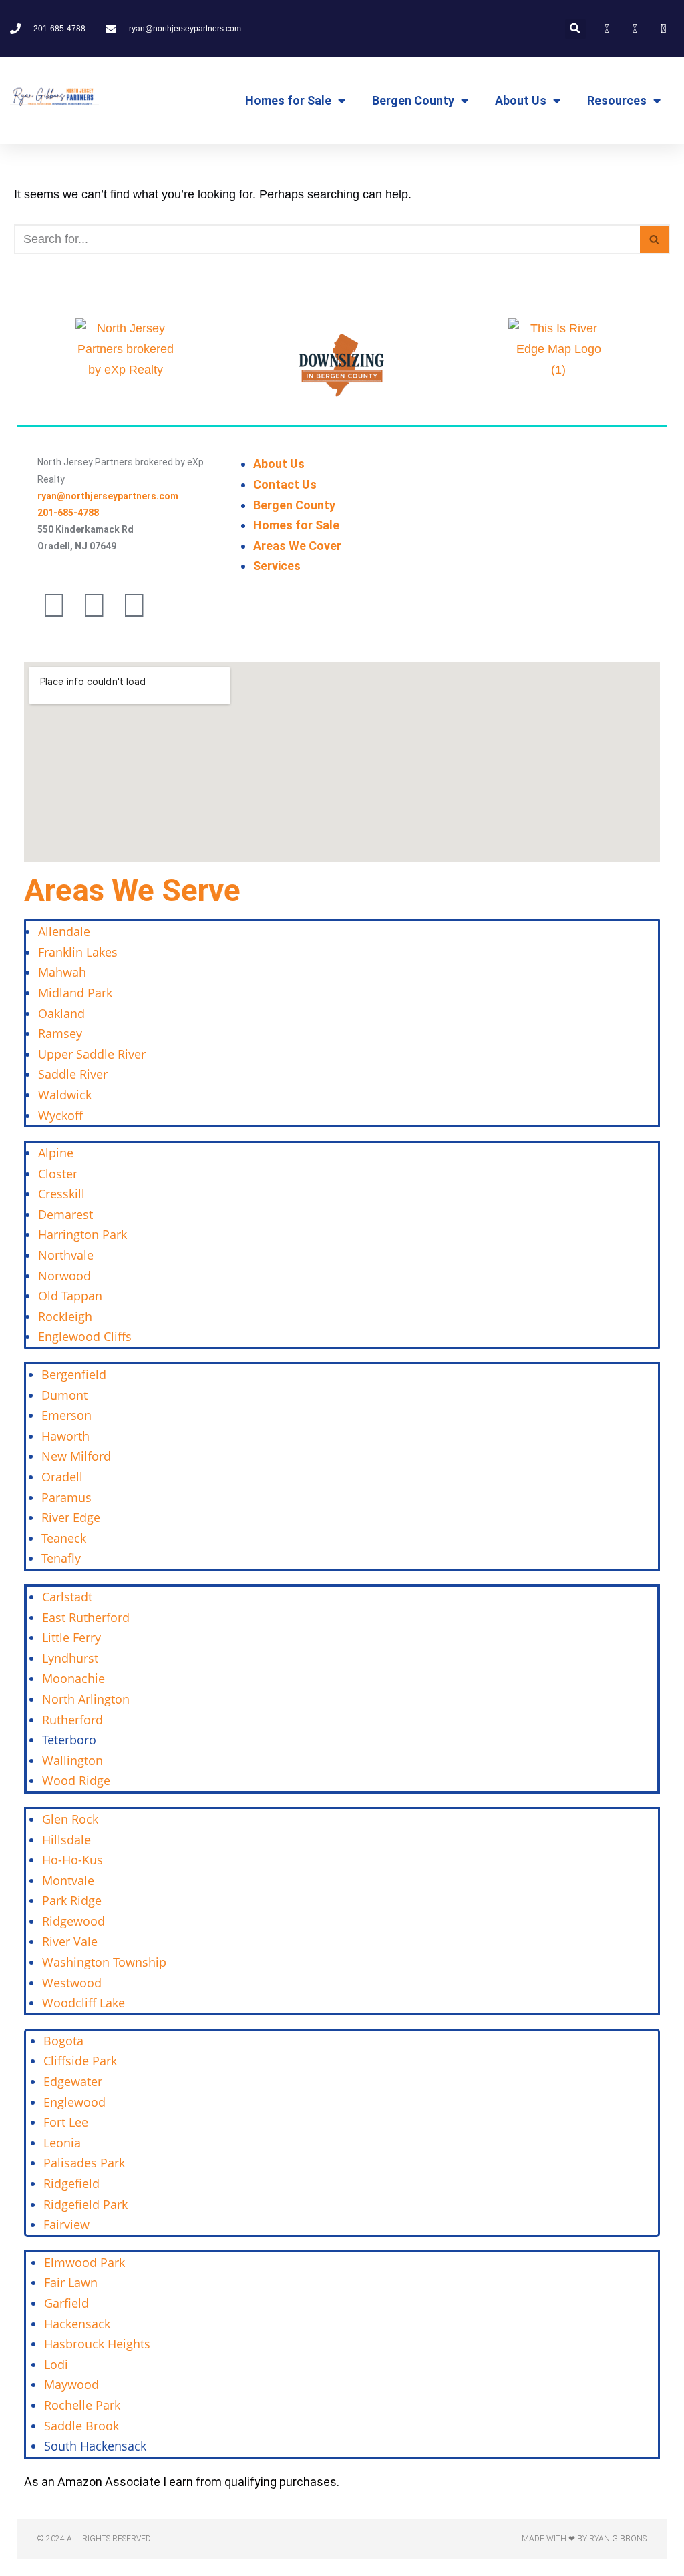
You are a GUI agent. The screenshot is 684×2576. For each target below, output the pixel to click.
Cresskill (61, 1194)
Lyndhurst (70, 1658)
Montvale (68, 1880)
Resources (617, 100)
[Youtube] (134, 605)
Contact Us (285, 484)
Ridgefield (71, 2183)
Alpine (56, 1153)
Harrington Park (82, 1234)
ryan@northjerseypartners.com (108, 496)
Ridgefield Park (85, 2204)
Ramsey (60, 1033)
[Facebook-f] (54, 605)
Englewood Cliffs (85, 1336)
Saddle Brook (81, 2426)
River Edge (71, 1517)
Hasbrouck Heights (97, 2344)
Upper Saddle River (92, 1054)
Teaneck (64, 1538)
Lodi (56, 2364)
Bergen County (413, 100)
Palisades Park (84, 2163)
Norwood (64, 1276)
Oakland (61, 1013)
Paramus (66, 1497)
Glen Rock (70, 1819)
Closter (58, 1174)
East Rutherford (86, 1617)
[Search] (655, 239)
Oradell (62, 1477)
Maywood (71, 2384)
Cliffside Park (80, 2061)
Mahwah (62, 972)
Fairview (66, 2224)
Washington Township (104, 1962)
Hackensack (77, 2324)
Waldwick (65, 1095)
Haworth (65, 1436)
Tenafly (61, 1558)
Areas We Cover (297, 546)
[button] (575, 29)
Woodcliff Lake (83, 2003)
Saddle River (73, 1074)
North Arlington (86, 1699)
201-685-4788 (68, 513)
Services (277, 566)
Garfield (66, 2303)
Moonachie (73, 1678)
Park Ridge (72, 1900)
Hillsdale (66, 1840)
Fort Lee (66, 2122)
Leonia (62, 2143)
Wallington (72, 1760)
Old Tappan (70, 1296)
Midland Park (75, 993)
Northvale (66, 1255)
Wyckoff (60, 1115)
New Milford (76, 1456)
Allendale (64, 931)
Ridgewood (73, 1921)
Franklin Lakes (78, 952)
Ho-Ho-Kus (72, 1860)
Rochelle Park (82, 2405)
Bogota (63, 2041)
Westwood (72, 1983)
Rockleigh (65, 1316)
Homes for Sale (288, 100)
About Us (521, 100)
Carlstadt (67, 1597)
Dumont (64, 1395)
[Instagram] (94, 605)
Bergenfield (74, 1374)
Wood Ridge (76, 1780)
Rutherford (72, 1720)
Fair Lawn (71, 2282)
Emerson (66, 1415)
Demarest (65, 1214)
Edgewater (73, 2081)
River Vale (70, 1941)
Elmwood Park (86, 2262)
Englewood (74, 2102)
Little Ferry (71, 1637)
